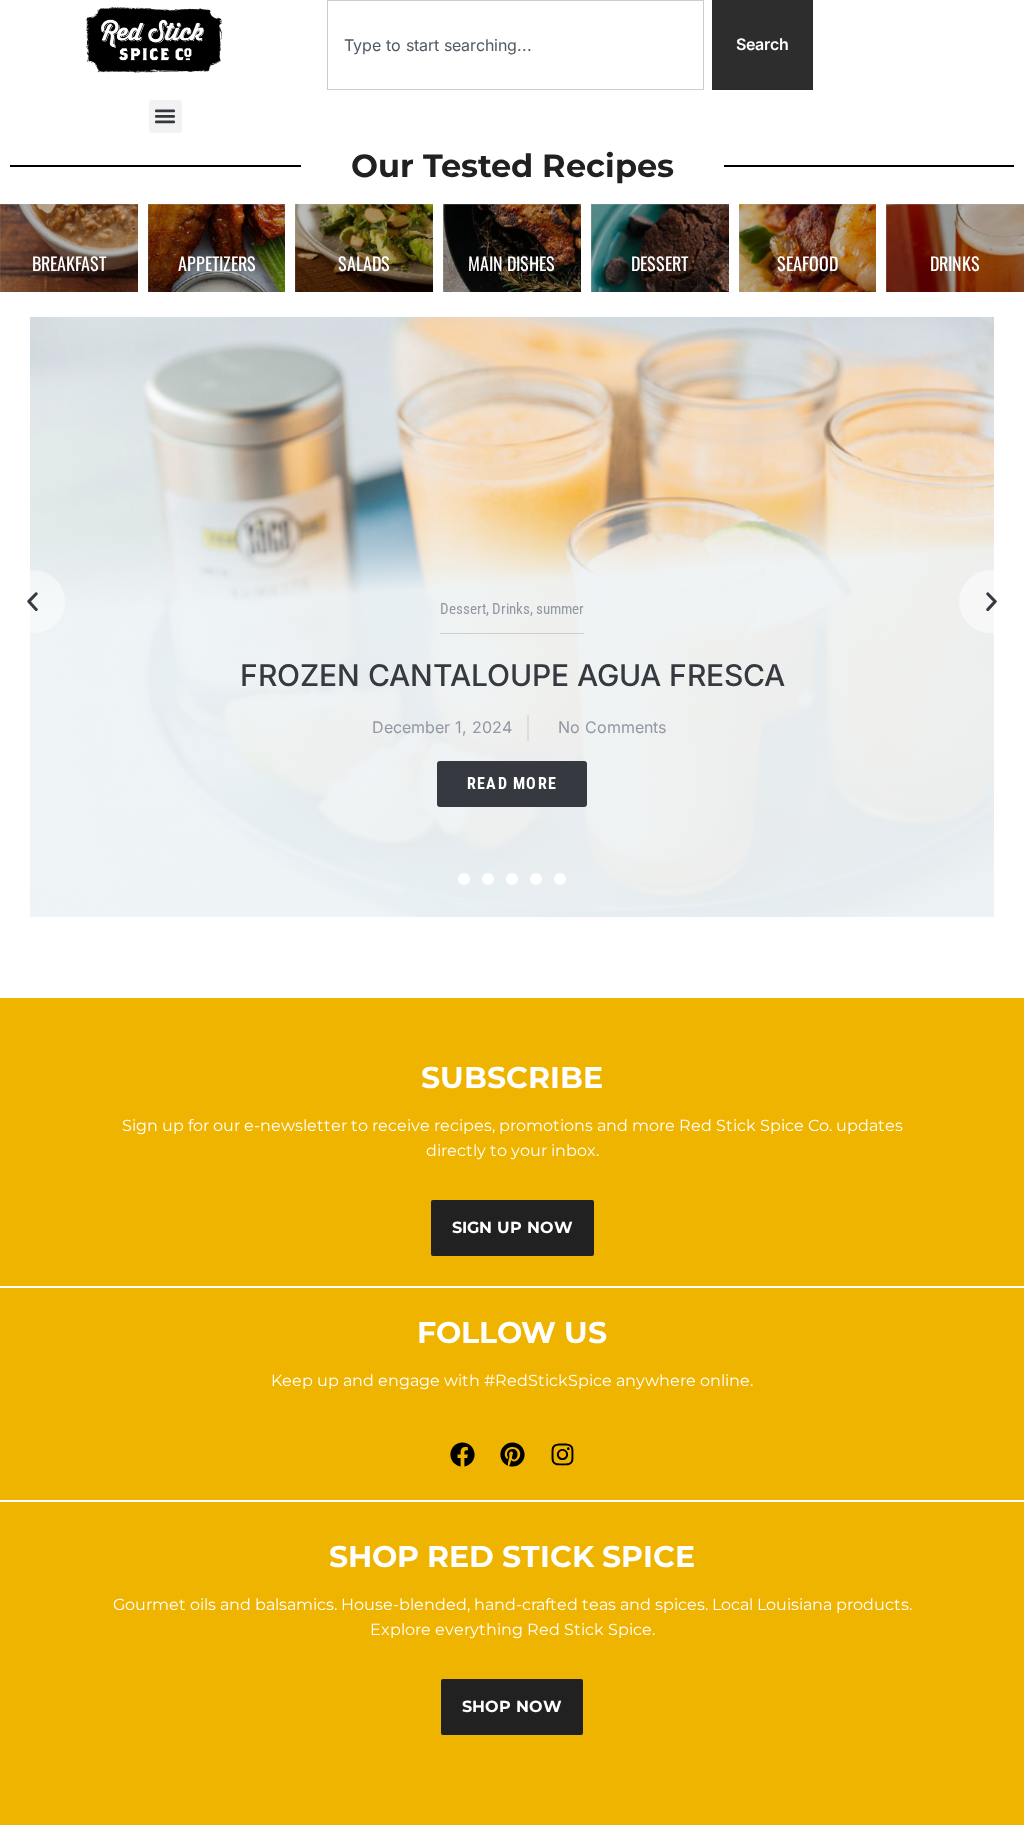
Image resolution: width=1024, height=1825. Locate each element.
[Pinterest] (512, 1455)
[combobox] (515, 45)
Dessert (463, 609)
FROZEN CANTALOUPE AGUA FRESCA (512, 675)
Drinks (511, 609)
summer (560, 609)
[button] (165, 116)
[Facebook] (462, 1455)
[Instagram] (562, 1455)
